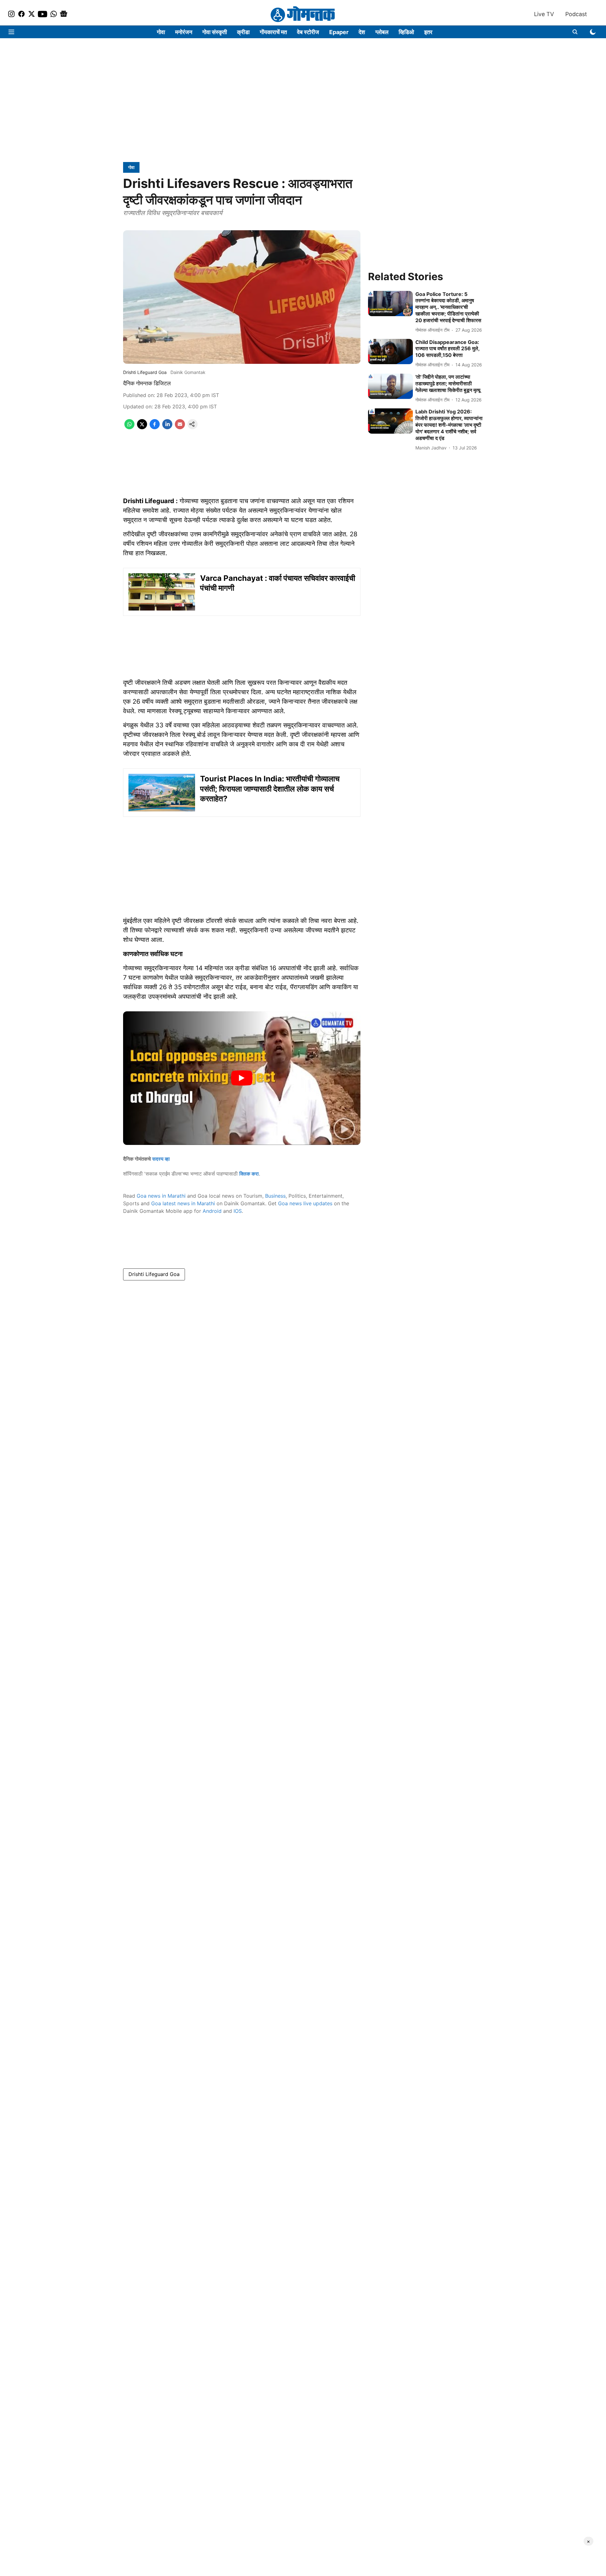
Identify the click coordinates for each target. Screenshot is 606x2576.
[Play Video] (242, 1078)
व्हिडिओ (406, 32)
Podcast (576, 14)
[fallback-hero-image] (390, 304)
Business (275, 1196)
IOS (238, 1211)
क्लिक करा (249, 1174)
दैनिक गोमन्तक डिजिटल (147, 383)
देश (362, 32)
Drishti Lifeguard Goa (154, 1274)
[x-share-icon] (142, 427)
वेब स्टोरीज (308, 32)
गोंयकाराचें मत (273, 32)
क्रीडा (243, 32)
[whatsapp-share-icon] (129, 427)
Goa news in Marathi (161, 1196)
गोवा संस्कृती (215, 32)
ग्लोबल (382, 32)
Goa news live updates (305, 1203)
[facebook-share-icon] (155, 427)
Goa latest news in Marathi (183, 1203)
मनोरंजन (184, 32)
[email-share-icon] (180, 427)
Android (212, 1211)
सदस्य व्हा (161, 1159)
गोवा (161, 32)
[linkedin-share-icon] (167, 427)
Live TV (544, 14)
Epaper (339, 32)
